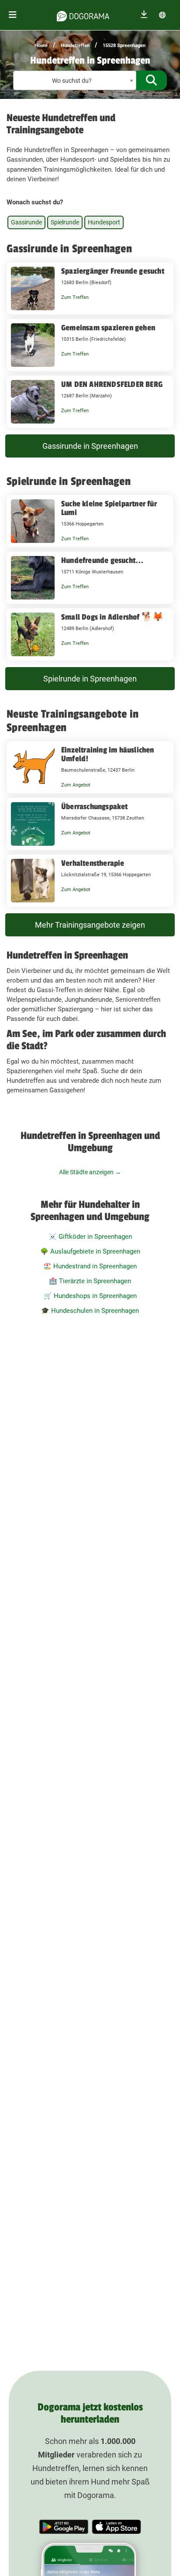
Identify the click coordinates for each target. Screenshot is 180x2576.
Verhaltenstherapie (93, 863)
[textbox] (75, 81)
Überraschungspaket (95, 807)
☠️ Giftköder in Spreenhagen (90, 1237)
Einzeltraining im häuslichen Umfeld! (108, 754)
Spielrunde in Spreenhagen (90, 679)
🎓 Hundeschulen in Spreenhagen (90, 1311)
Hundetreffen (75, 46)
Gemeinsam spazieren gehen (108, 328)
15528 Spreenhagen (124, 46)
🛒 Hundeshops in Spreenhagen (90, 1296)
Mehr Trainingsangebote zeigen (90, 925)
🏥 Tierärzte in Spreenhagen (90, 1281)
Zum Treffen (75, 297)
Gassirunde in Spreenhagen (90, 446)
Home (41, 46)
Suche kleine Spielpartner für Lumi (109, 508)
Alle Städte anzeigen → (90, 1172)
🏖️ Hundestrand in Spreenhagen (90, 1266)
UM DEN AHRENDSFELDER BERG (112, 384)
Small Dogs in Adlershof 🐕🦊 (112, 617)
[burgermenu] (13, 15)
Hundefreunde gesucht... (102, 560)
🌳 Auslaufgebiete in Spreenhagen (90, 1251)
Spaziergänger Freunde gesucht (113, 271)
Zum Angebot (76, 785)
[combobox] (75, 80)
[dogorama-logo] (83, 15)
